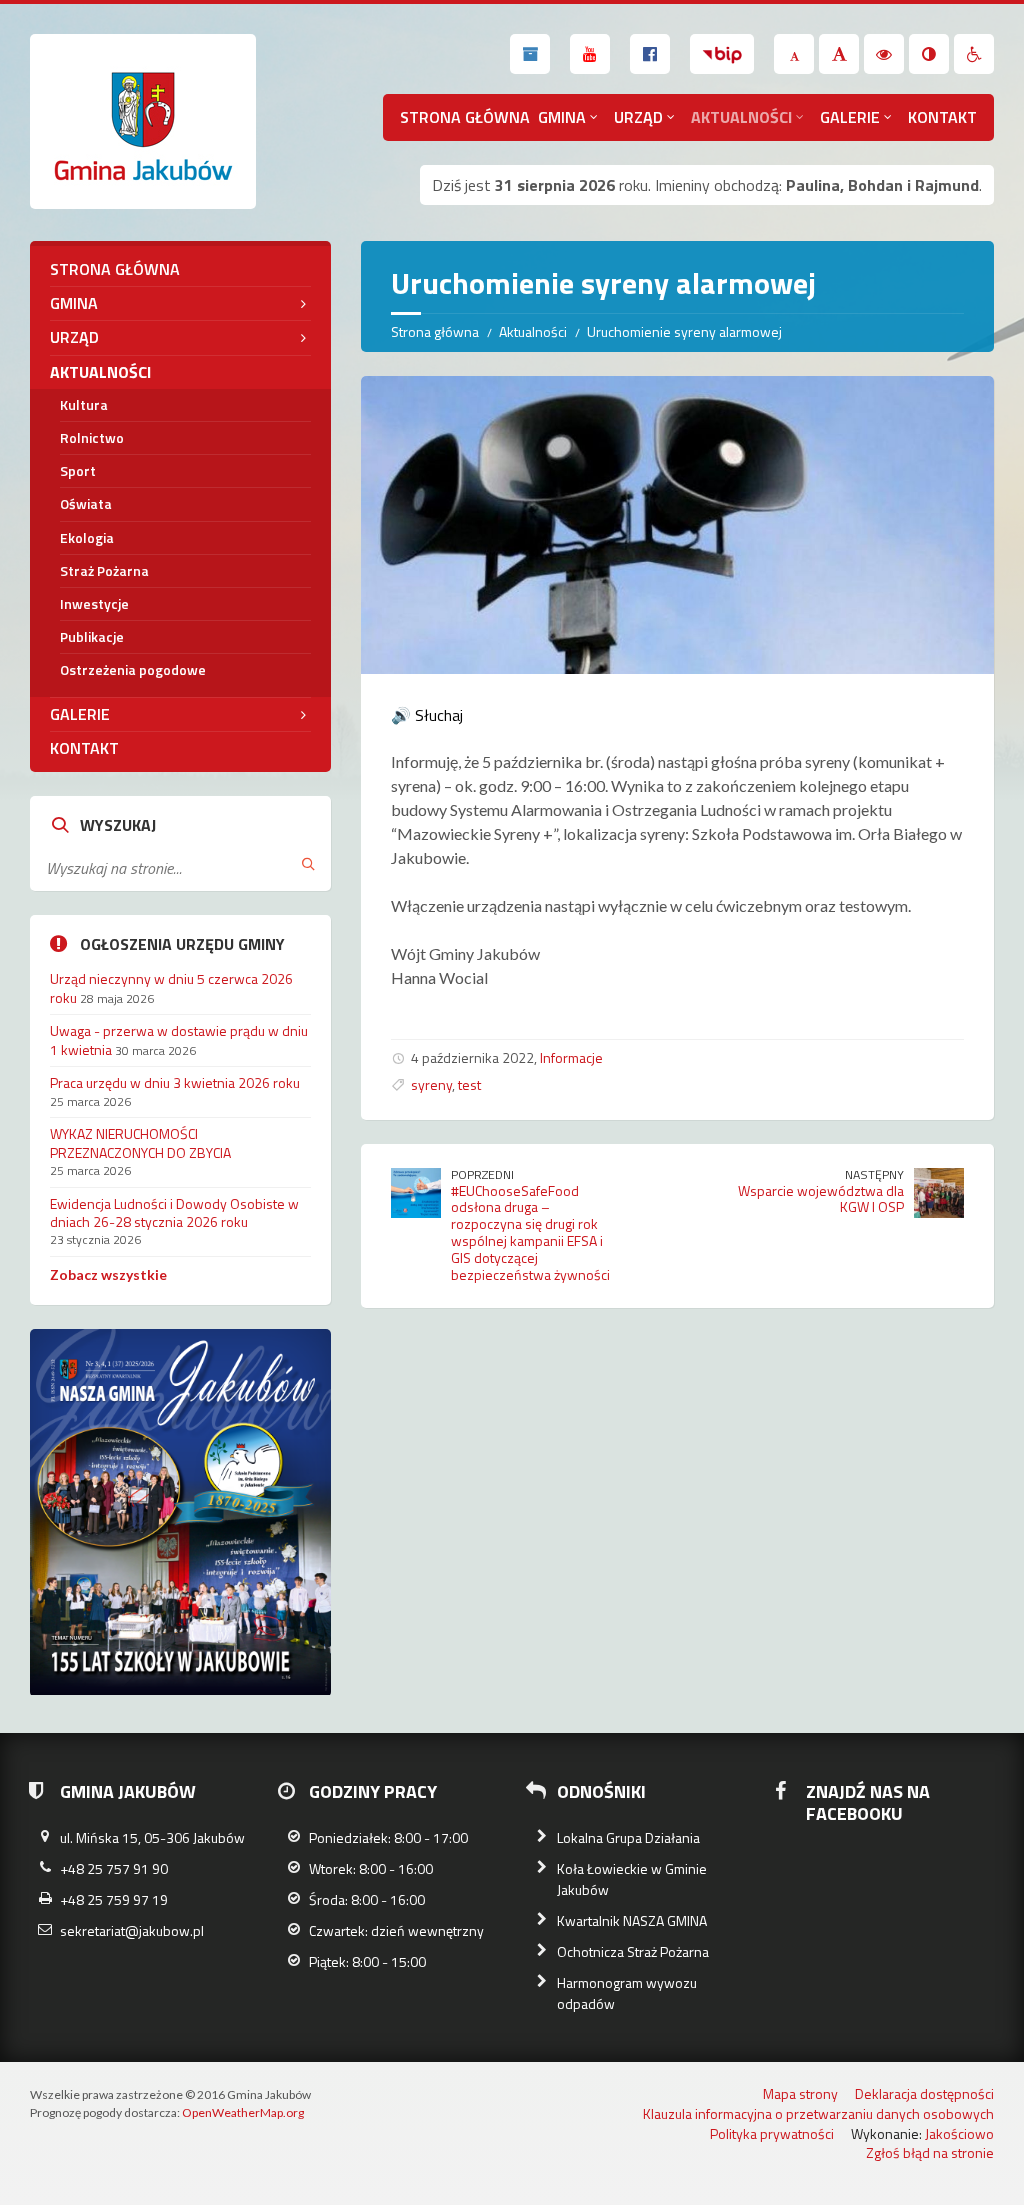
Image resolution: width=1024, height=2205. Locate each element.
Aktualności (741, 117)
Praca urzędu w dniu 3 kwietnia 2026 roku (175, 1082)
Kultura (84, 404)
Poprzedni (482, 1174)
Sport (78, 470)
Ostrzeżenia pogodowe (133, 669)
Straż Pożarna (104, 570)
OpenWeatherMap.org (243, 2112)
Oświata (86, 503)
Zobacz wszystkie (108, 1274)
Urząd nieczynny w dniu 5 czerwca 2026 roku (171, 987)
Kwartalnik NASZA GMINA (632, 1920)
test (469, 1084)
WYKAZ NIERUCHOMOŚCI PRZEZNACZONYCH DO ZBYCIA (140, 1142)
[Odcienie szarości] (929, 54)
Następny (874, 1174)
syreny (431, 1084)
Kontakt (942, 117)
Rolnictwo (92, 437)
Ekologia (87, 537)
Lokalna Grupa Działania (628, 1837)
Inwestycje (94, 603)
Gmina (562, 117)
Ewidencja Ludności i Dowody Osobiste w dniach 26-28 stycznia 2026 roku (174, 1212)
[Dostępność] (974, 54)
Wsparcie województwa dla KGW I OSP (821, 1199)
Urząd (638, 117)
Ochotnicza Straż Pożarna (633, 1951)
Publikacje (92, 636)
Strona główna (465, 117)
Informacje (571, 1057)
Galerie (850, 117)
